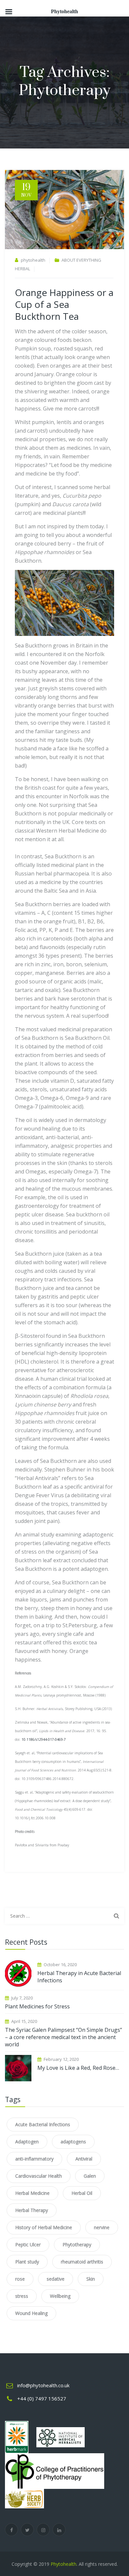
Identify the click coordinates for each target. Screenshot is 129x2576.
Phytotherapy (77, 2245)
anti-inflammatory (34, 2159)
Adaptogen (27, 2142)
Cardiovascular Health (39, 2176)
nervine (102, 2227)
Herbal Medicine (32, 2193)
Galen (90, 2176)
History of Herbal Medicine (44, 2227)
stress (22, 2296)
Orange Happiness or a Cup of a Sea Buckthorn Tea (64, 304)
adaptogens (73, 2142)
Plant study (27, 2262)
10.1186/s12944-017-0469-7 (44, 1739)
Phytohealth (64, 2564)
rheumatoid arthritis (82, 2262)
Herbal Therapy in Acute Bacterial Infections (79, 1977)
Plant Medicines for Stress (37, 2006)
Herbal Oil (82, 2193)
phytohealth (33, 260)
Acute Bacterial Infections (43, 2124)
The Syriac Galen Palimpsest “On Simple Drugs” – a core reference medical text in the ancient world (64, 2037)
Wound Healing (31, 2313)
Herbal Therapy (32, 2210)
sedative (56, 2279)
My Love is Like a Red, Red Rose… (78, 2068)
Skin (91, 2279)
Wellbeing (60, 2296)
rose (20, 2279)
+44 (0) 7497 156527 (42, 2398)
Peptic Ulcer (28, 2245)
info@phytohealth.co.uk (43, 2385)
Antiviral (84, 2159)
